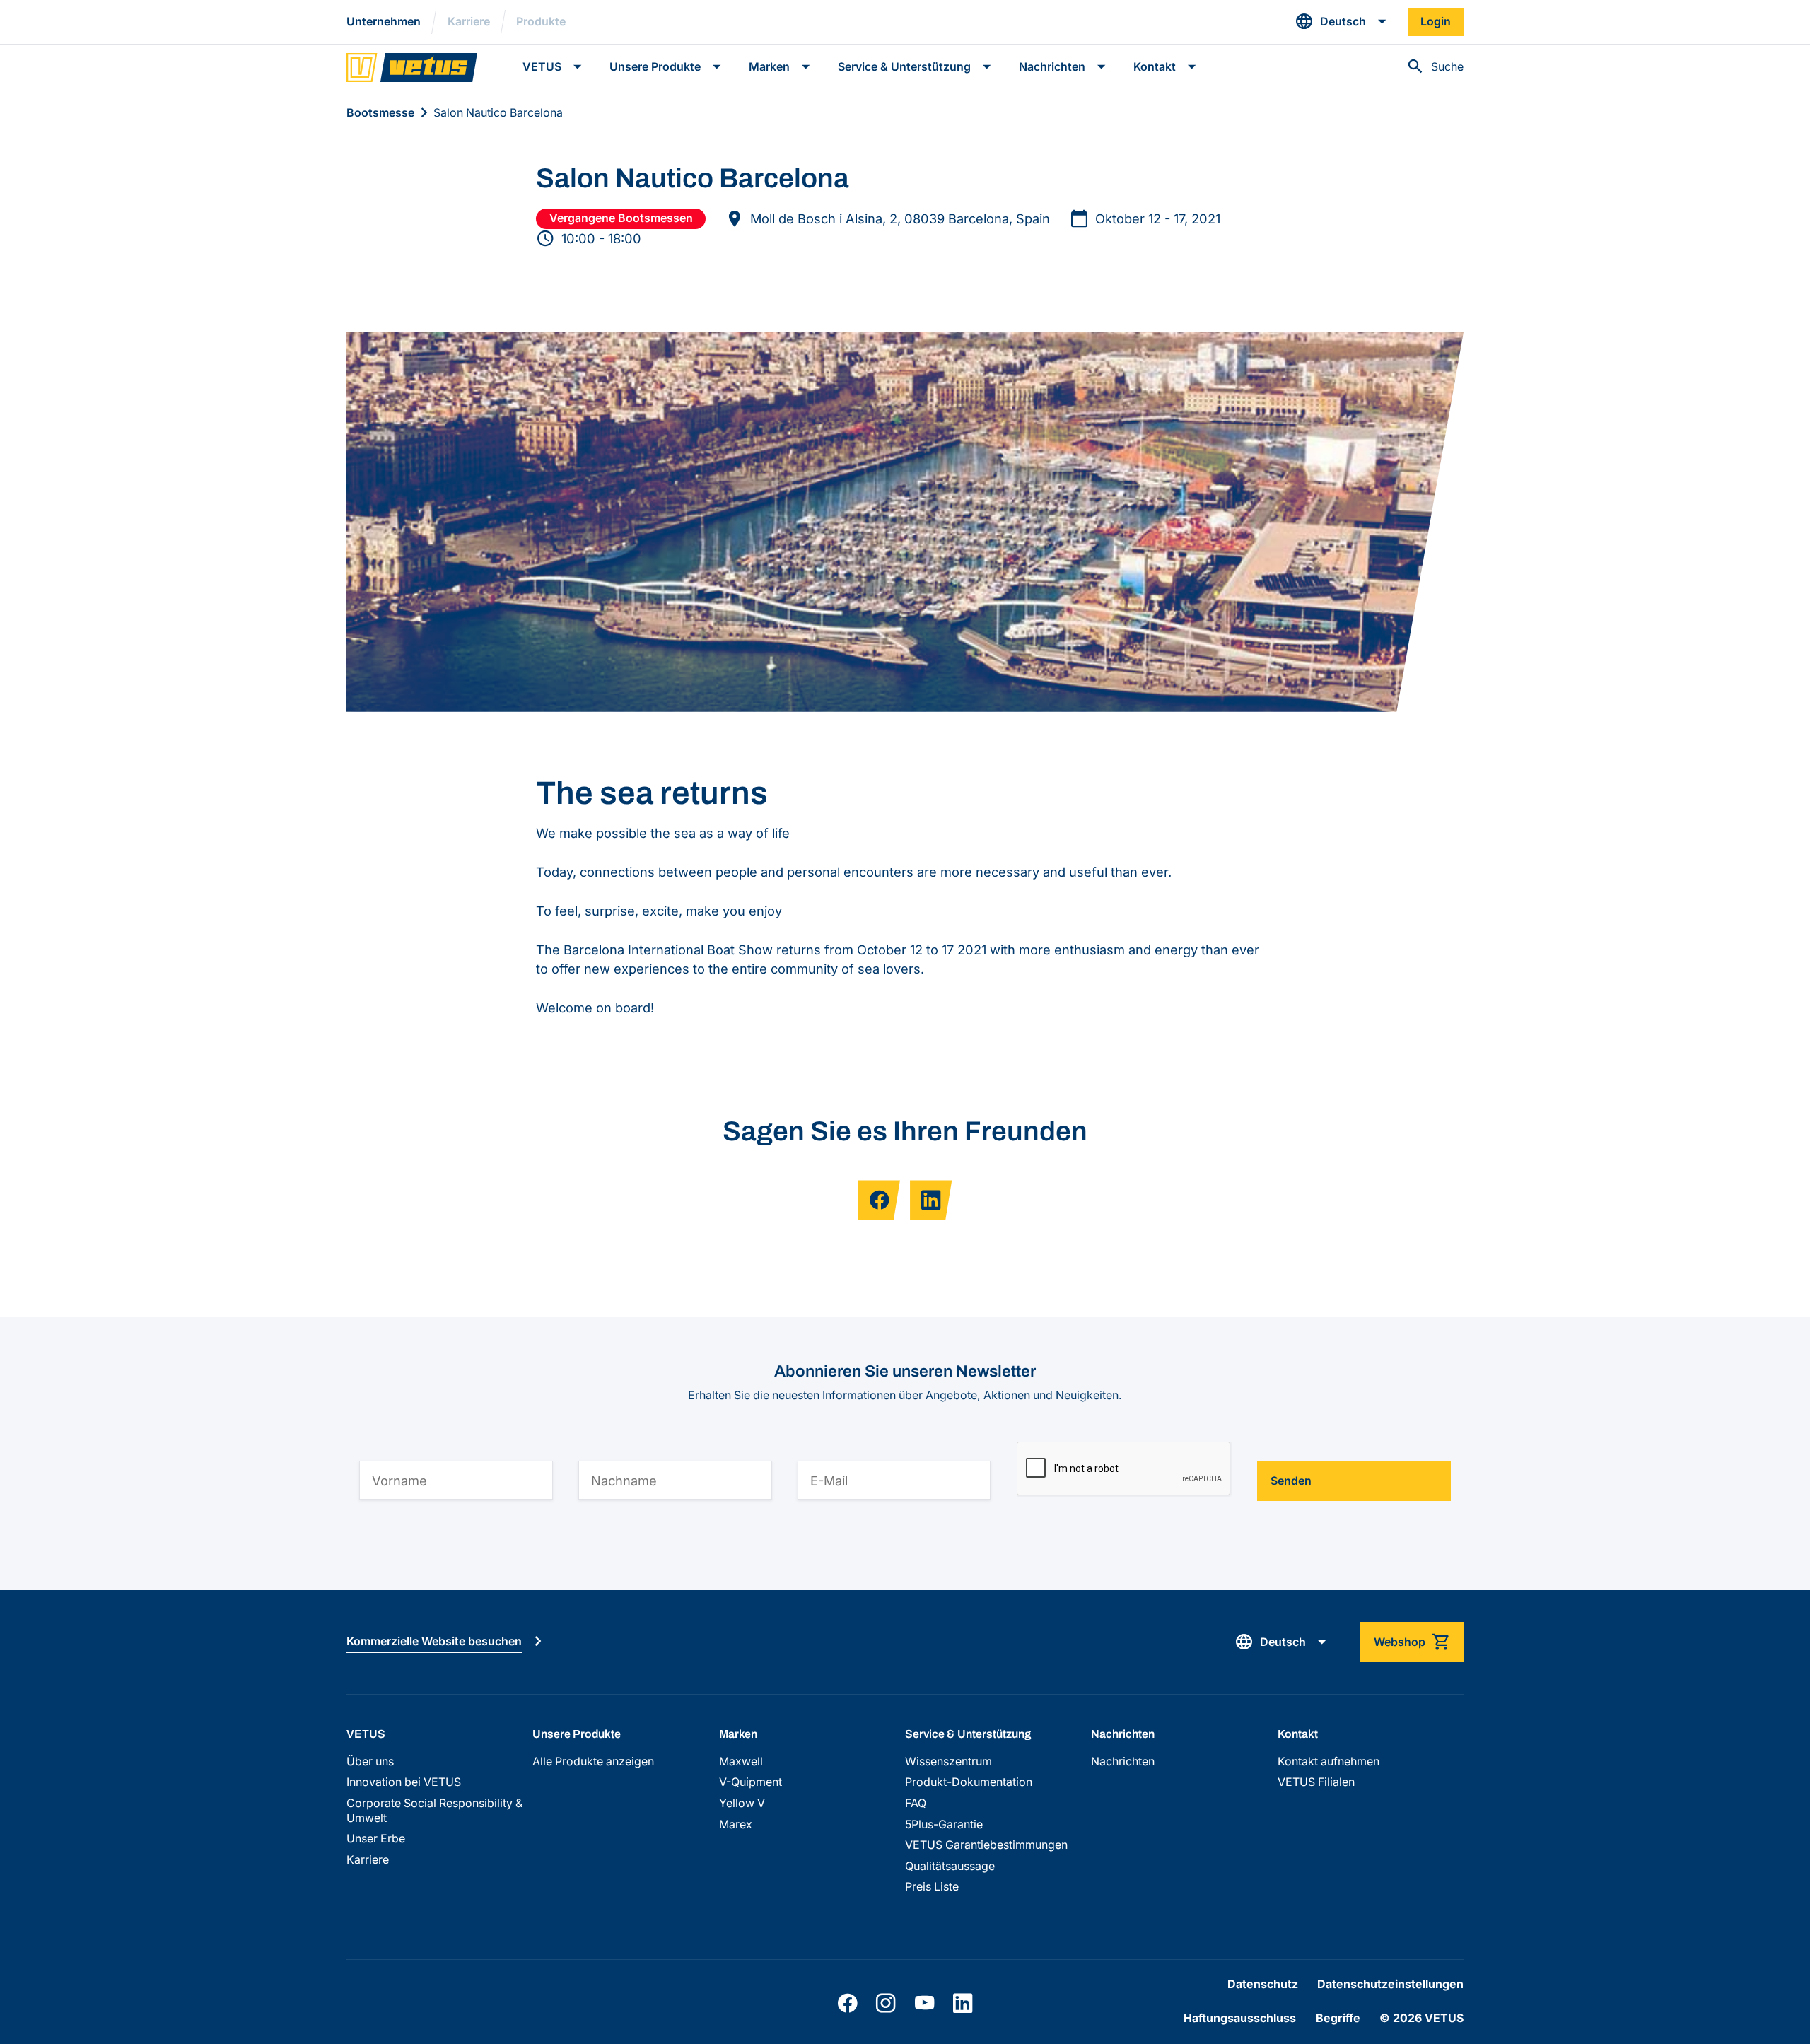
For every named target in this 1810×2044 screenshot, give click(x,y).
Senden (1291, 1481)
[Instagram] (886, 2003)
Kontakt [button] (1155, 67)
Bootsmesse (380, 113)
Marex (736, 1824)
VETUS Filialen (1316, 1782)
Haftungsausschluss (1240, 2018)
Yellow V (742, 1803)
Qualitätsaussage (950, 1866)
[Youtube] (924, 2003)
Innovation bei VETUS (404, 1782)
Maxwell (741, 1762)
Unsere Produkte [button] (655, 67)
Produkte (541, 22)
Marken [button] (769, 67)
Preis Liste (932, 1887)
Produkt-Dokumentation (969, 1782)
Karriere (469, 22)
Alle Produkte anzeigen (593, 1762)
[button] (1341, 22)
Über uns (370, 1762)
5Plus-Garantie (944, 1824)
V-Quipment (751, 1782)
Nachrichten (1123, 1762)
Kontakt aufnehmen (1329, 1762)
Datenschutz (1263, 1984)
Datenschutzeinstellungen (1390, 1984)
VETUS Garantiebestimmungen (986, 1845)
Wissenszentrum (948, 1762)
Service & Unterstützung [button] (904, 67)
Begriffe (1338, 2018)
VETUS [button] (542, 67)
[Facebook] (847, 2003)
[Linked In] (963, 2003)
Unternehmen (384, 22)
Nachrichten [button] (1052, 67)
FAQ (916, 1803)
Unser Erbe (376, 1839)
